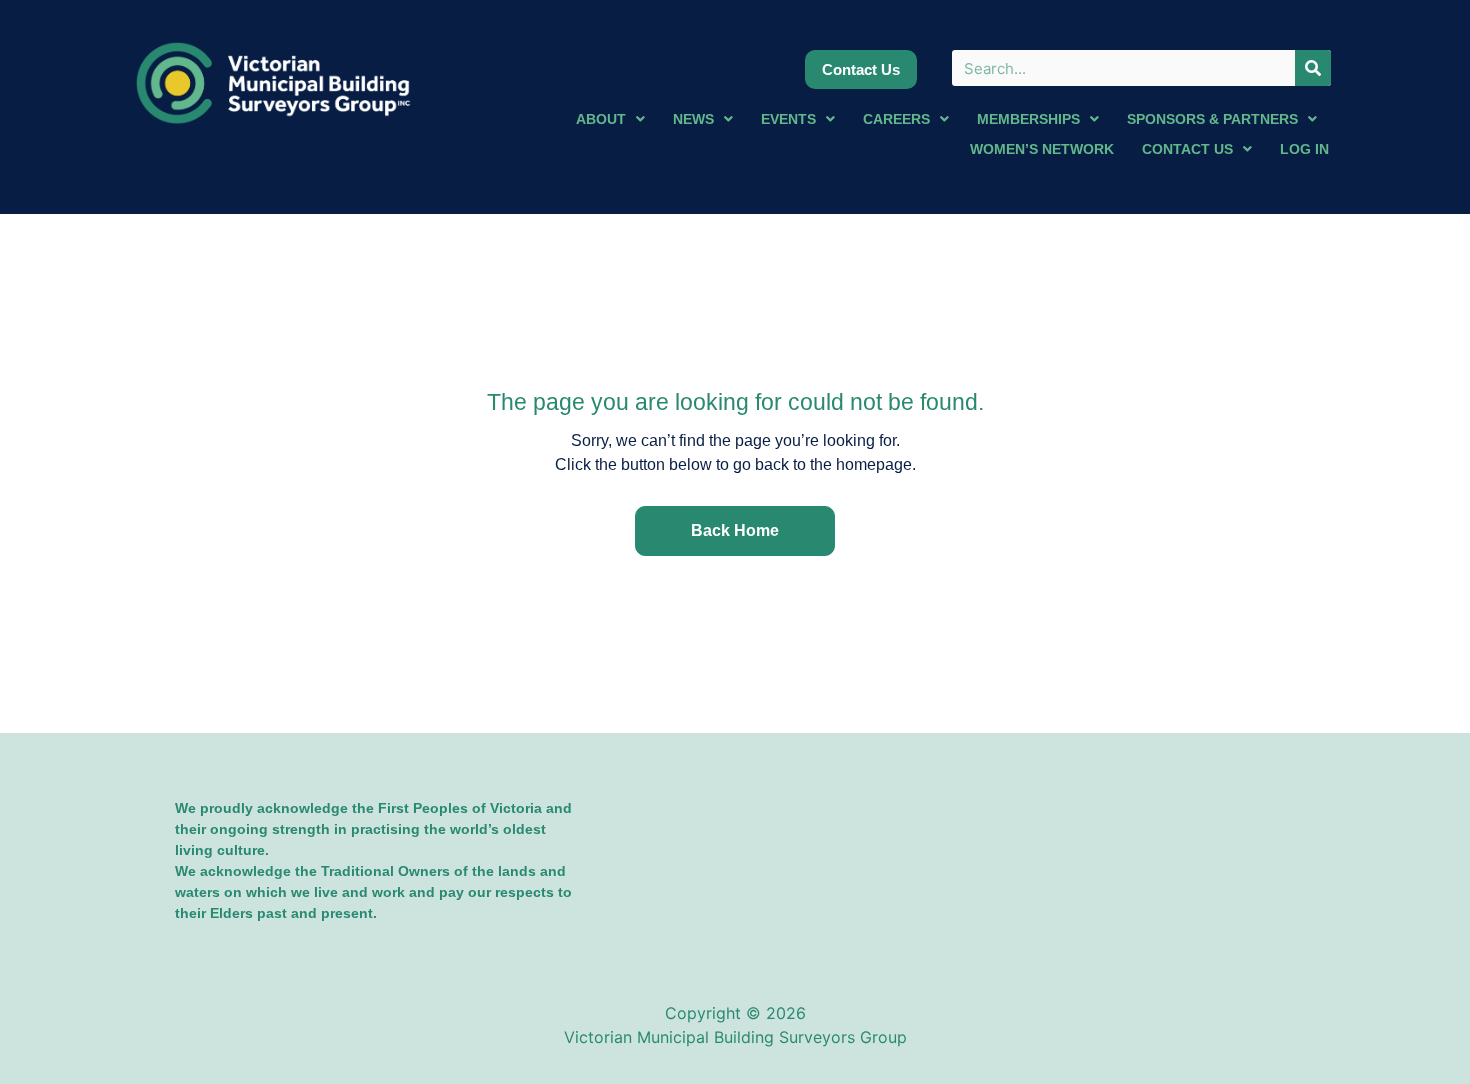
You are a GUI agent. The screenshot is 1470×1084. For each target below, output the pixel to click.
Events (788, 119)
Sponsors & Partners (1212, 119)
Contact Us (1187, 149)
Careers (896, 119)
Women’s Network (1042, 149)
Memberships (1028, 119)
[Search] (1313, 68)
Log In (1304, 149)
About (601, 119)
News (693, 119)
